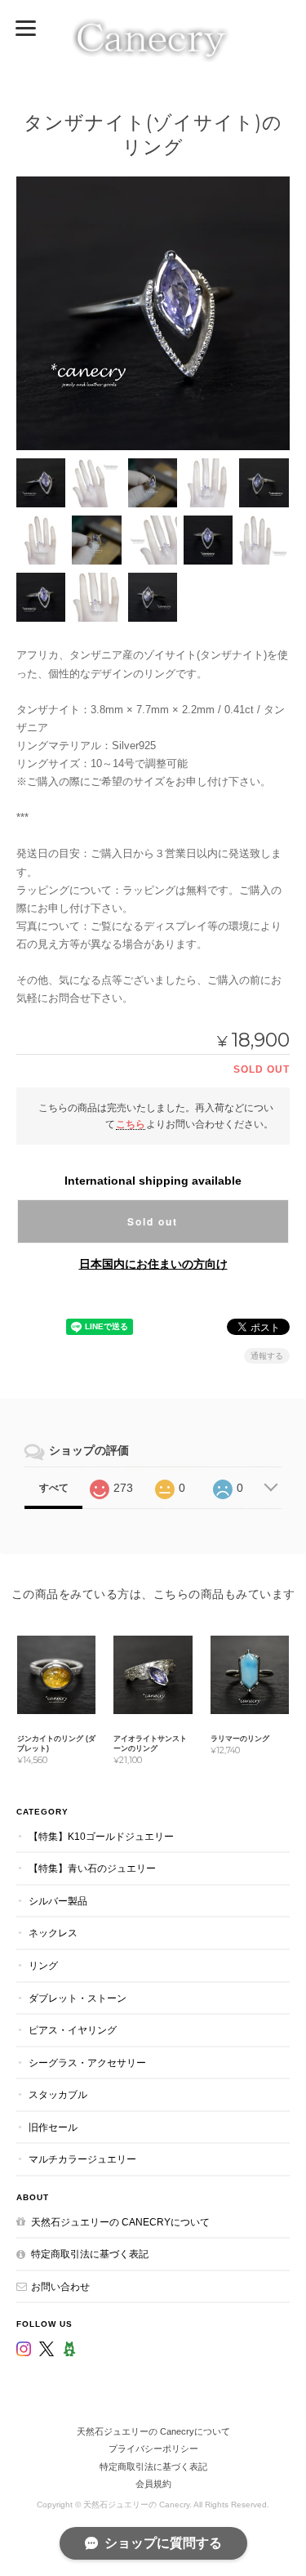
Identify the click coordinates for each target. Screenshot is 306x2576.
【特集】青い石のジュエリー (92, 1868)
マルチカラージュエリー (82, 2159)
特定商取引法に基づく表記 (90, 2254)
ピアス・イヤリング (73, 2030)
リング (43, 1965)
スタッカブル (58, 2094)
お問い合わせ (60, 2286)
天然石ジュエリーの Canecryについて (120, 2222)
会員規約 (153, 2484)
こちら (131, 1124)
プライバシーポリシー (153, 2449)
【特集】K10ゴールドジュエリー (101, 1836)
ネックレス (53, 1933)
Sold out (153, 1221)
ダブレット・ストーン (78, 1998)
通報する (267, 1356)
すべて (54, 1488)
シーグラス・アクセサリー (87, 2063)
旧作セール (53, 2127)
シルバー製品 (58, 1901)
